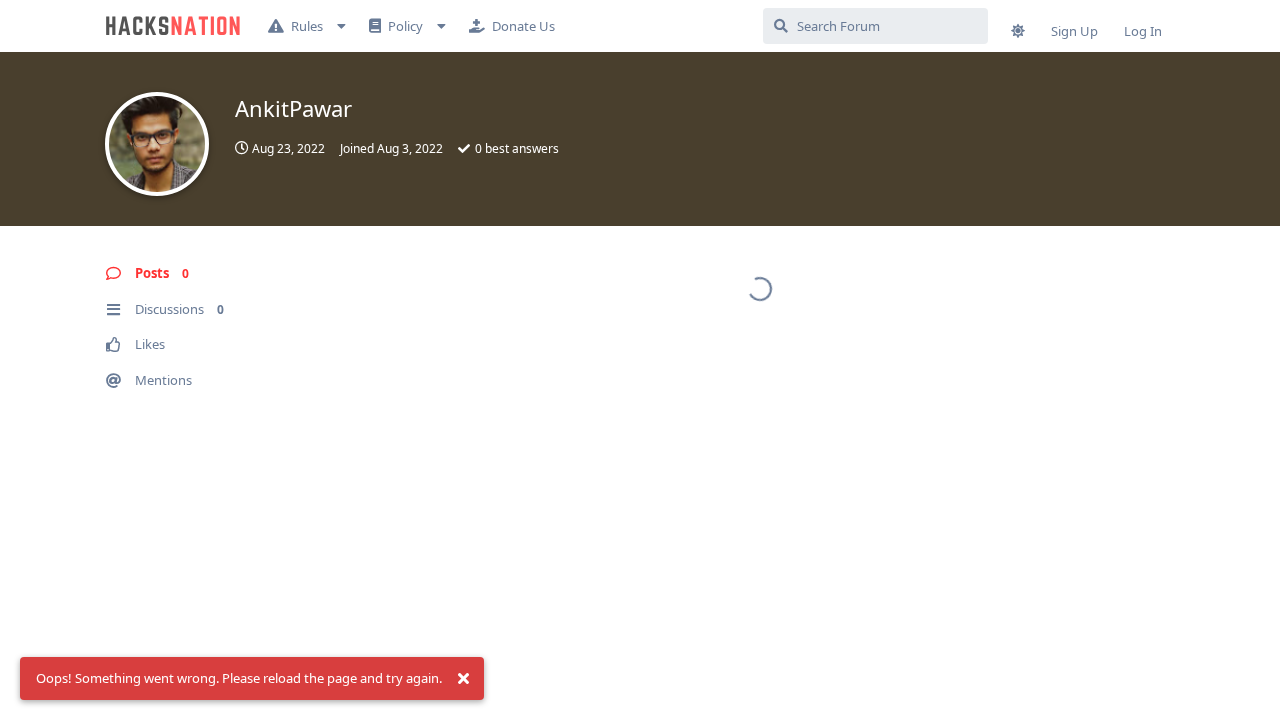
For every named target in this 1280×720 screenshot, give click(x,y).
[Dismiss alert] (463, 679)
